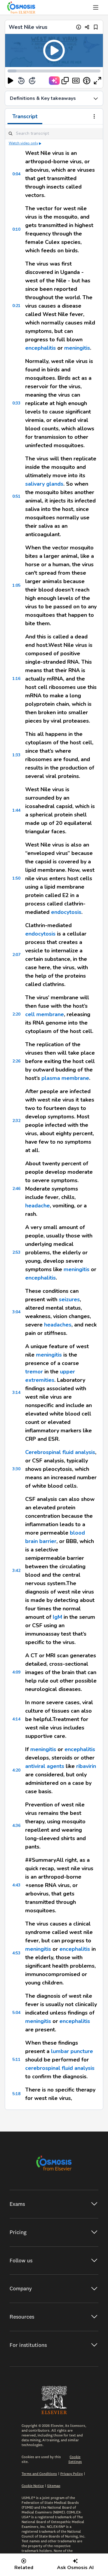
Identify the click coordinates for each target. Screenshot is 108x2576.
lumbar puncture (72, 2051)
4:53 (16, 1953)
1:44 (16, 810)
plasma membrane (65, 1078)
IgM (57, 1617)
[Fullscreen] (97, 81)
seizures (69, 1299)
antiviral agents (45, 1766)
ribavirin (86, 1766)
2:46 (16, 1189)
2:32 (16, 1121)
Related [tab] (24, 2568)
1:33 (16, 755)
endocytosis (66, 912)
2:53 (16, 1252)
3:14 (16, 1393)
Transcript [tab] (25, 116)
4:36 (16, 1826)
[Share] (87, 27)
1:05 (16, 585)
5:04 (16, 2013)
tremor (34, 1372)
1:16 (16, 679)
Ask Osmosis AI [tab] (75, 2568)
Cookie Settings (75, 2459)
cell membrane (45, 1014)
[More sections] (94, 117)
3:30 (16, 1469)
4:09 (16, 1672)
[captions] (76, 81)
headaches (58, 1325)
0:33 (16, 403)
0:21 (16, 306)
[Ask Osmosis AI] (54, 81)
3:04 (16, 1312)
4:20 (16, 1770)
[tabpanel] (54, 1117)
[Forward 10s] (32, 81)
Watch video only (23, 143)
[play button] (10, 81)
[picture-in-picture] (65, 81)
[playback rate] (87, 81)
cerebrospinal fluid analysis (60, 2068)
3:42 (16, 1571)
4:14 (16, 1719)
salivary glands (44, 484)
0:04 (16, 174)
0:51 (16, 496)
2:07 (16, 955)
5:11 (16, 2060)
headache (37, 1206)
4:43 (16, 1885)
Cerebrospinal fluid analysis (60, 1452)
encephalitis (40, 348)
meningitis (77, 348)
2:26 (16, 1061)
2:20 (16, 1014)
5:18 (16, 2094)
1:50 (16, 878)
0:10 (16, 229)
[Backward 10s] (21, 81)
